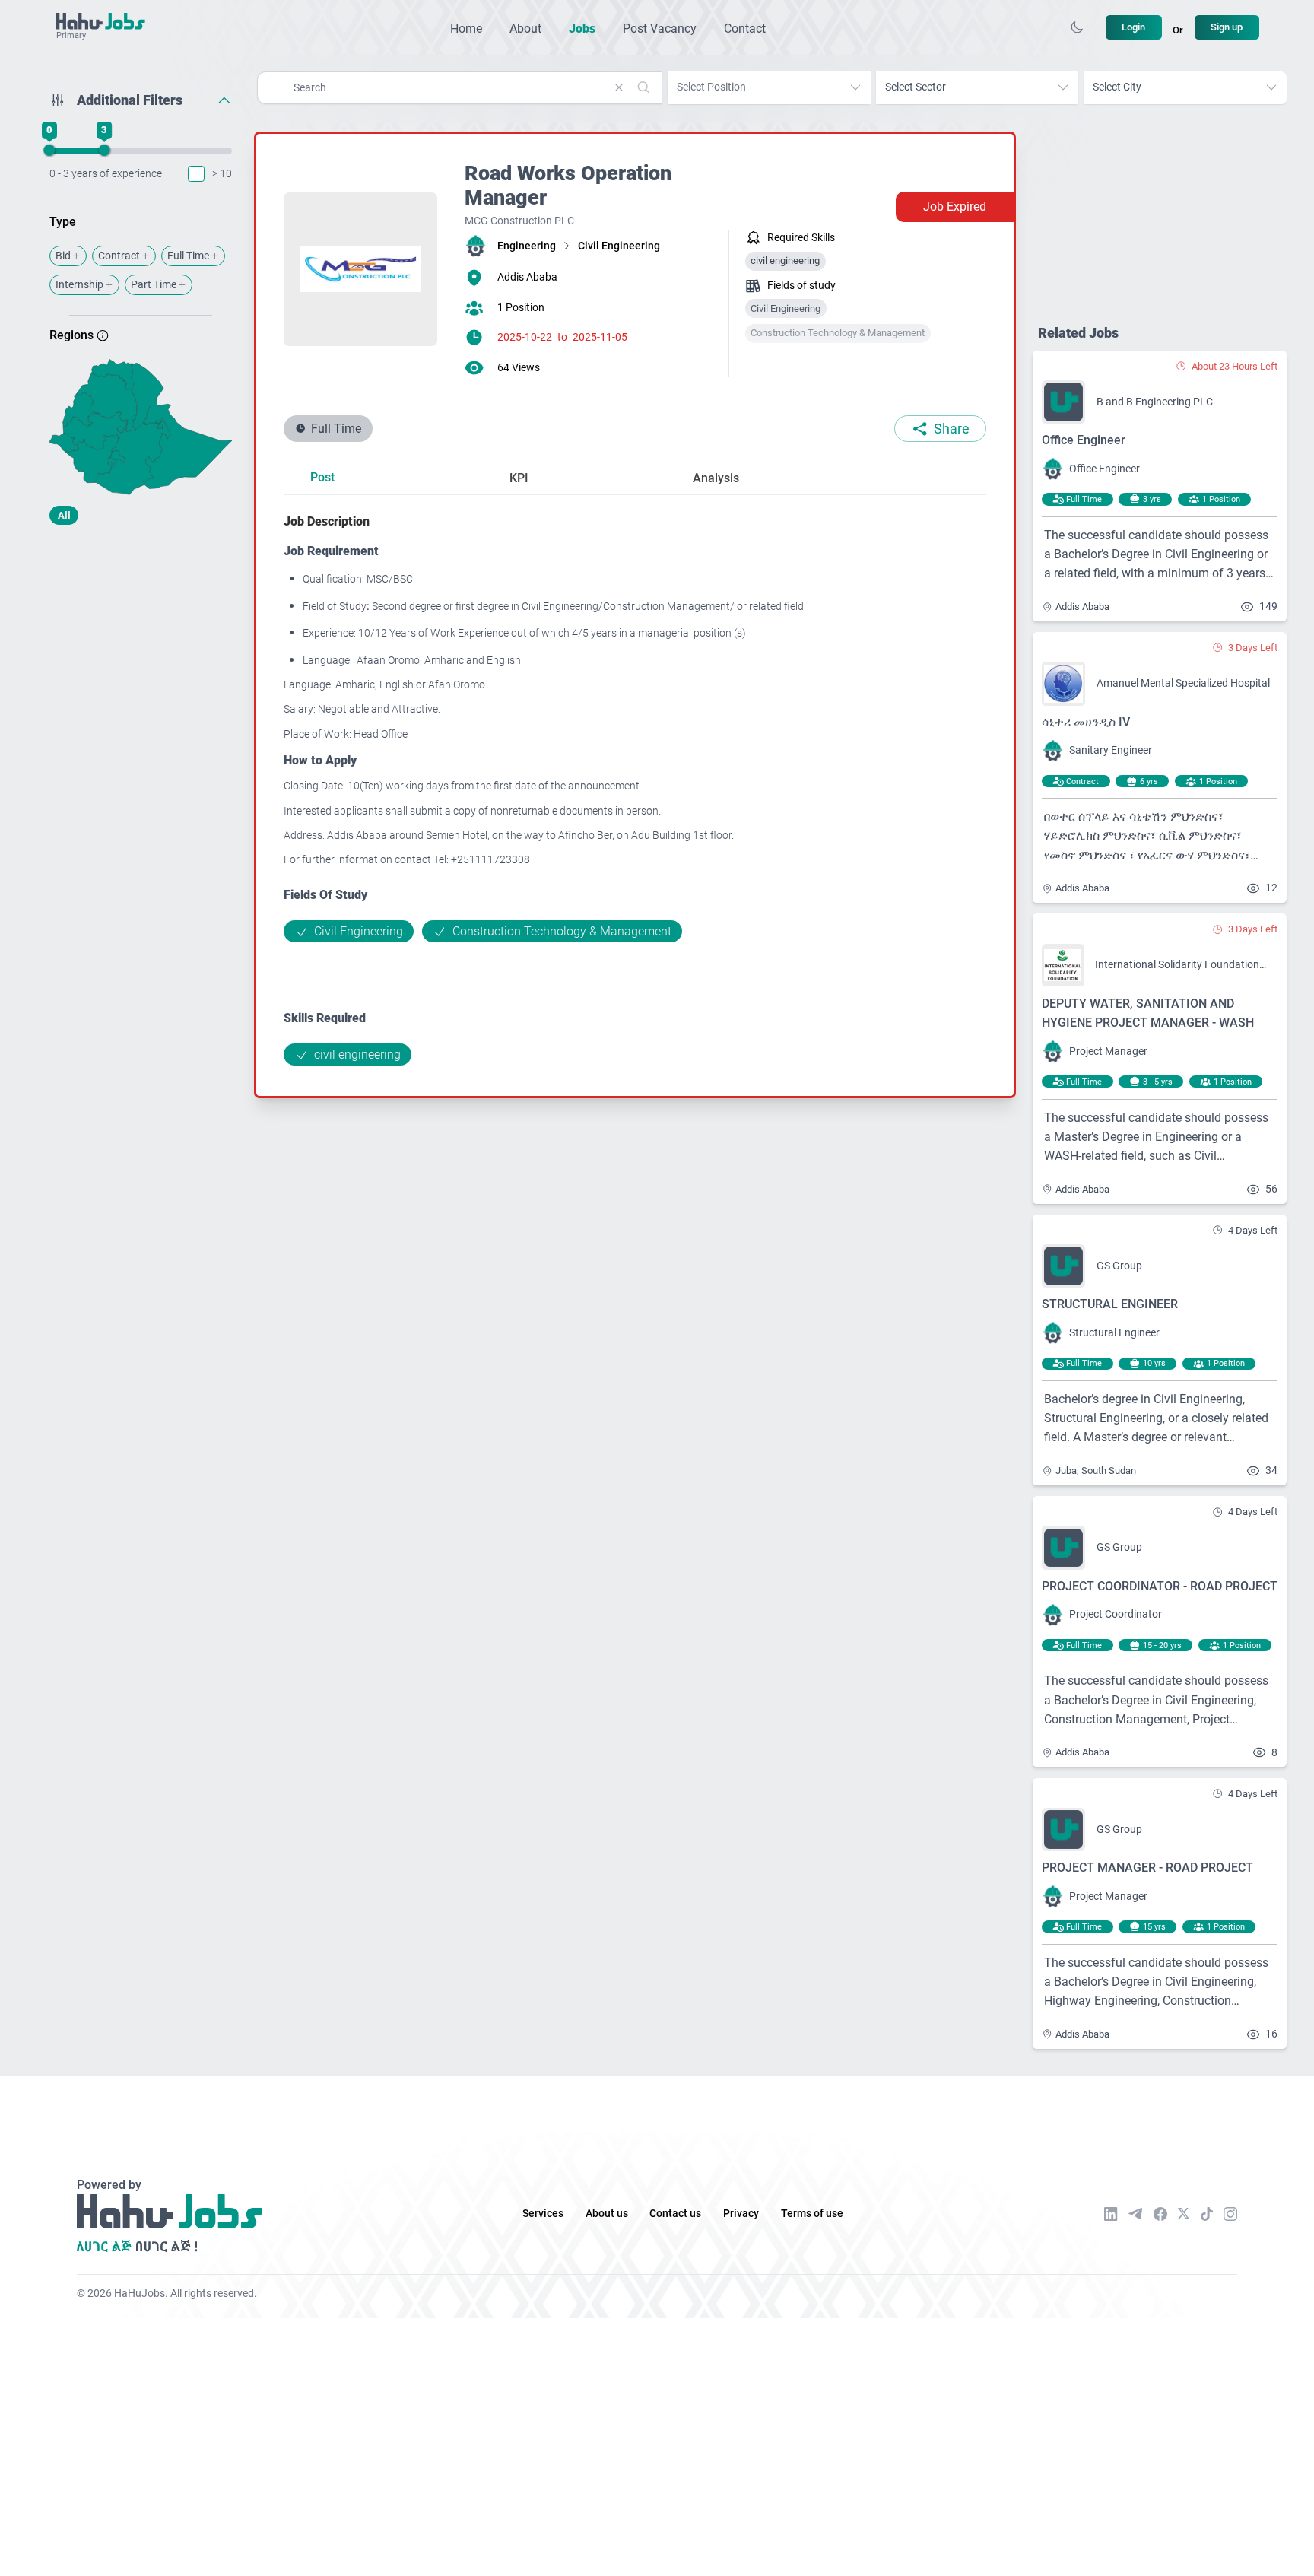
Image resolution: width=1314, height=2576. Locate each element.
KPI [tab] (519, 478)
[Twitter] (1184, 2213)
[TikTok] (1207, 2214)
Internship (79, 285)
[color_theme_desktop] (1077, 27)
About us (607, 2214)
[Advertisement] (141, 656)
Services (543, 2214)
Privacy (741, 2214)
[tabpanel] (635, 789)
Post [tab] (322, 477)
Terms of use (812, 2214)
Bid (63, 256)
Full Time (188, 256)
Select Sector (916, 87)
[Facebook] (1160, 2214)
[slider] (49, 151)
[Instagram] (1230, 2214)
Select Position (711, 87)
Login (1133, 27)
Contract (119, 256)
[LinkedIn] (1111, 2214)
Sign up (1227, 27)
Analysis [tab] (716, 478)
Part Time (154, 285)
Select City (1117, 87)
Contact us (675, 2214)
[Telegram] (1135, 2214)
